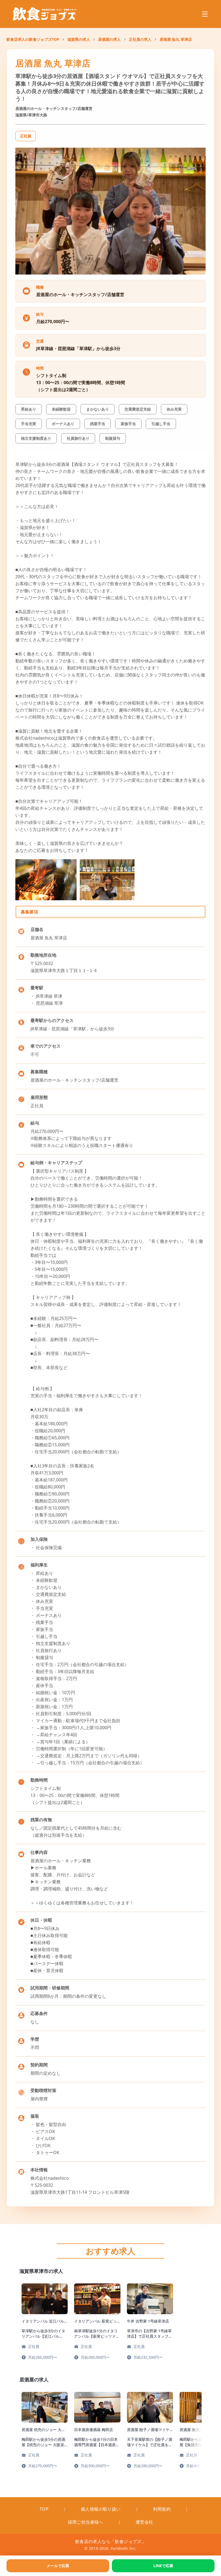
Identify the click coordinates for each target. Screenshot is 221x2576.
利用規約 (162, 2509)
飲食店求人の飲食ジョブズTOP (33, 39)
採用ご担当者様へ (86, 2522)
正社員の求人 (140, 39)
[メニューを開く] (205, 14)
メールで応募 (58, 2566)
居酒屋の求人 (109, 39)
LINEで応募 (163, 2566)
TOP (44, 2509)
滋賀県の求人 (79, 39)
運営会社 (144, 2522)
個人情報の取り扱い (101, 2509)
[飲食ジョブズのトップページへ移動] (45, 14)
